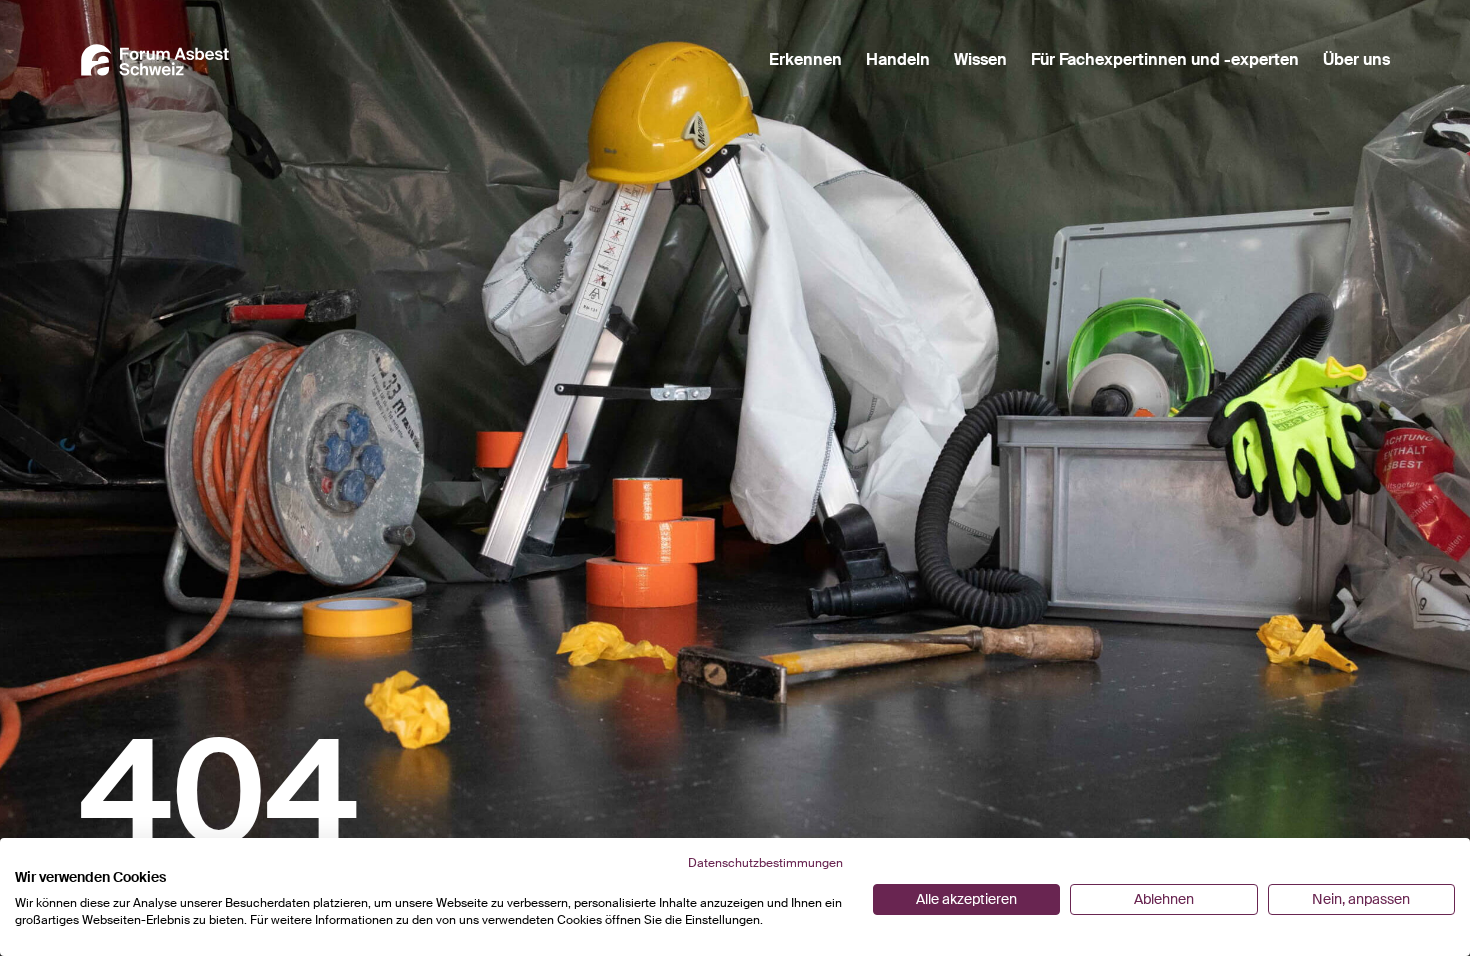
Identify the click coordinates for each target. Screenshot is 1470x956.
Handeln (898, 59)
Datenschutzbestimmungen (765, 863)
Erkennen (805, 59)
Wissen (980, 59)
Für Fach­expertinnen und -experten (1165, 59)
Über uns (1356, 59)
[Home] (155, 60)
